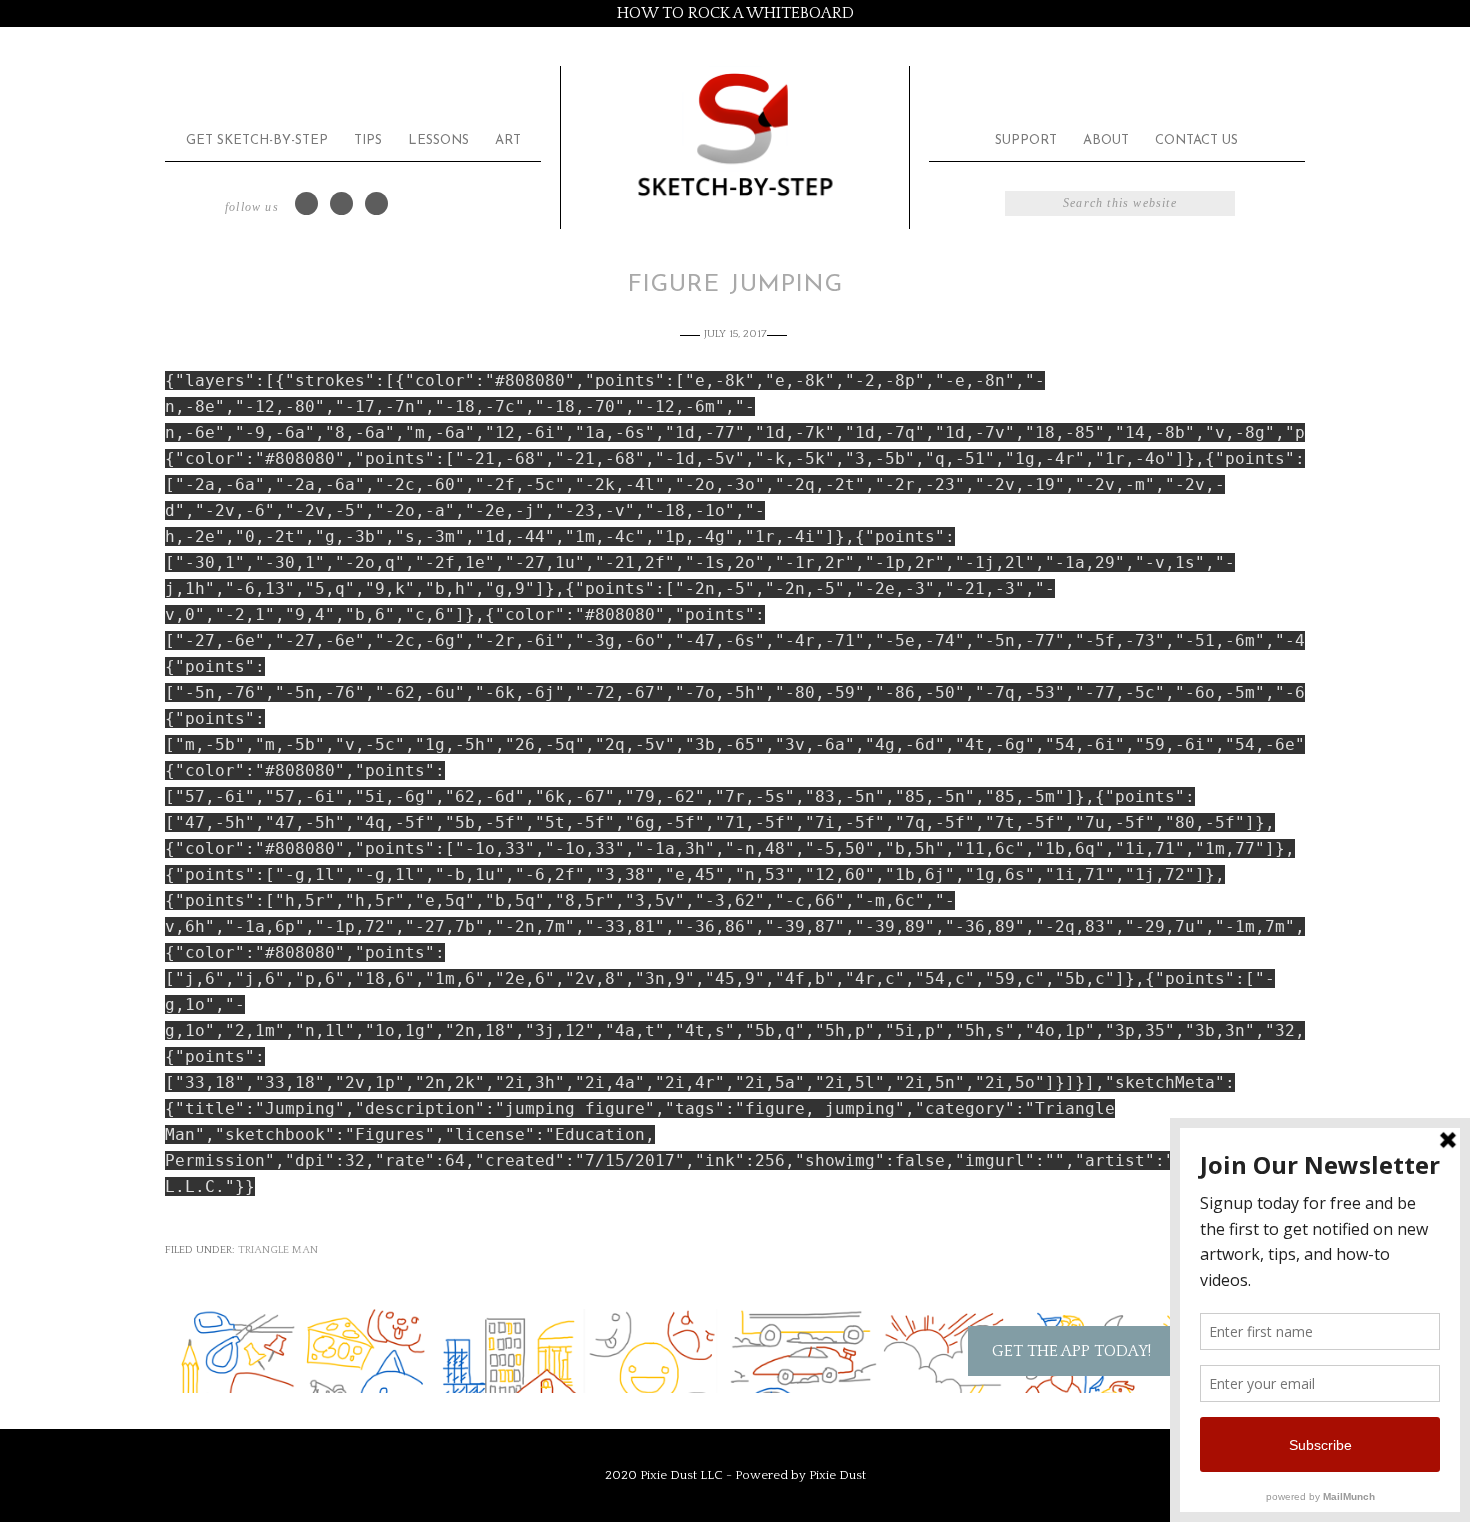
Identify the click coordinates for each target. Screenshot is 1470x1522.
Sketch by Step (735, 133)
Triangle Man (278, 1250)
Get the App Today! (1071, 1351)
